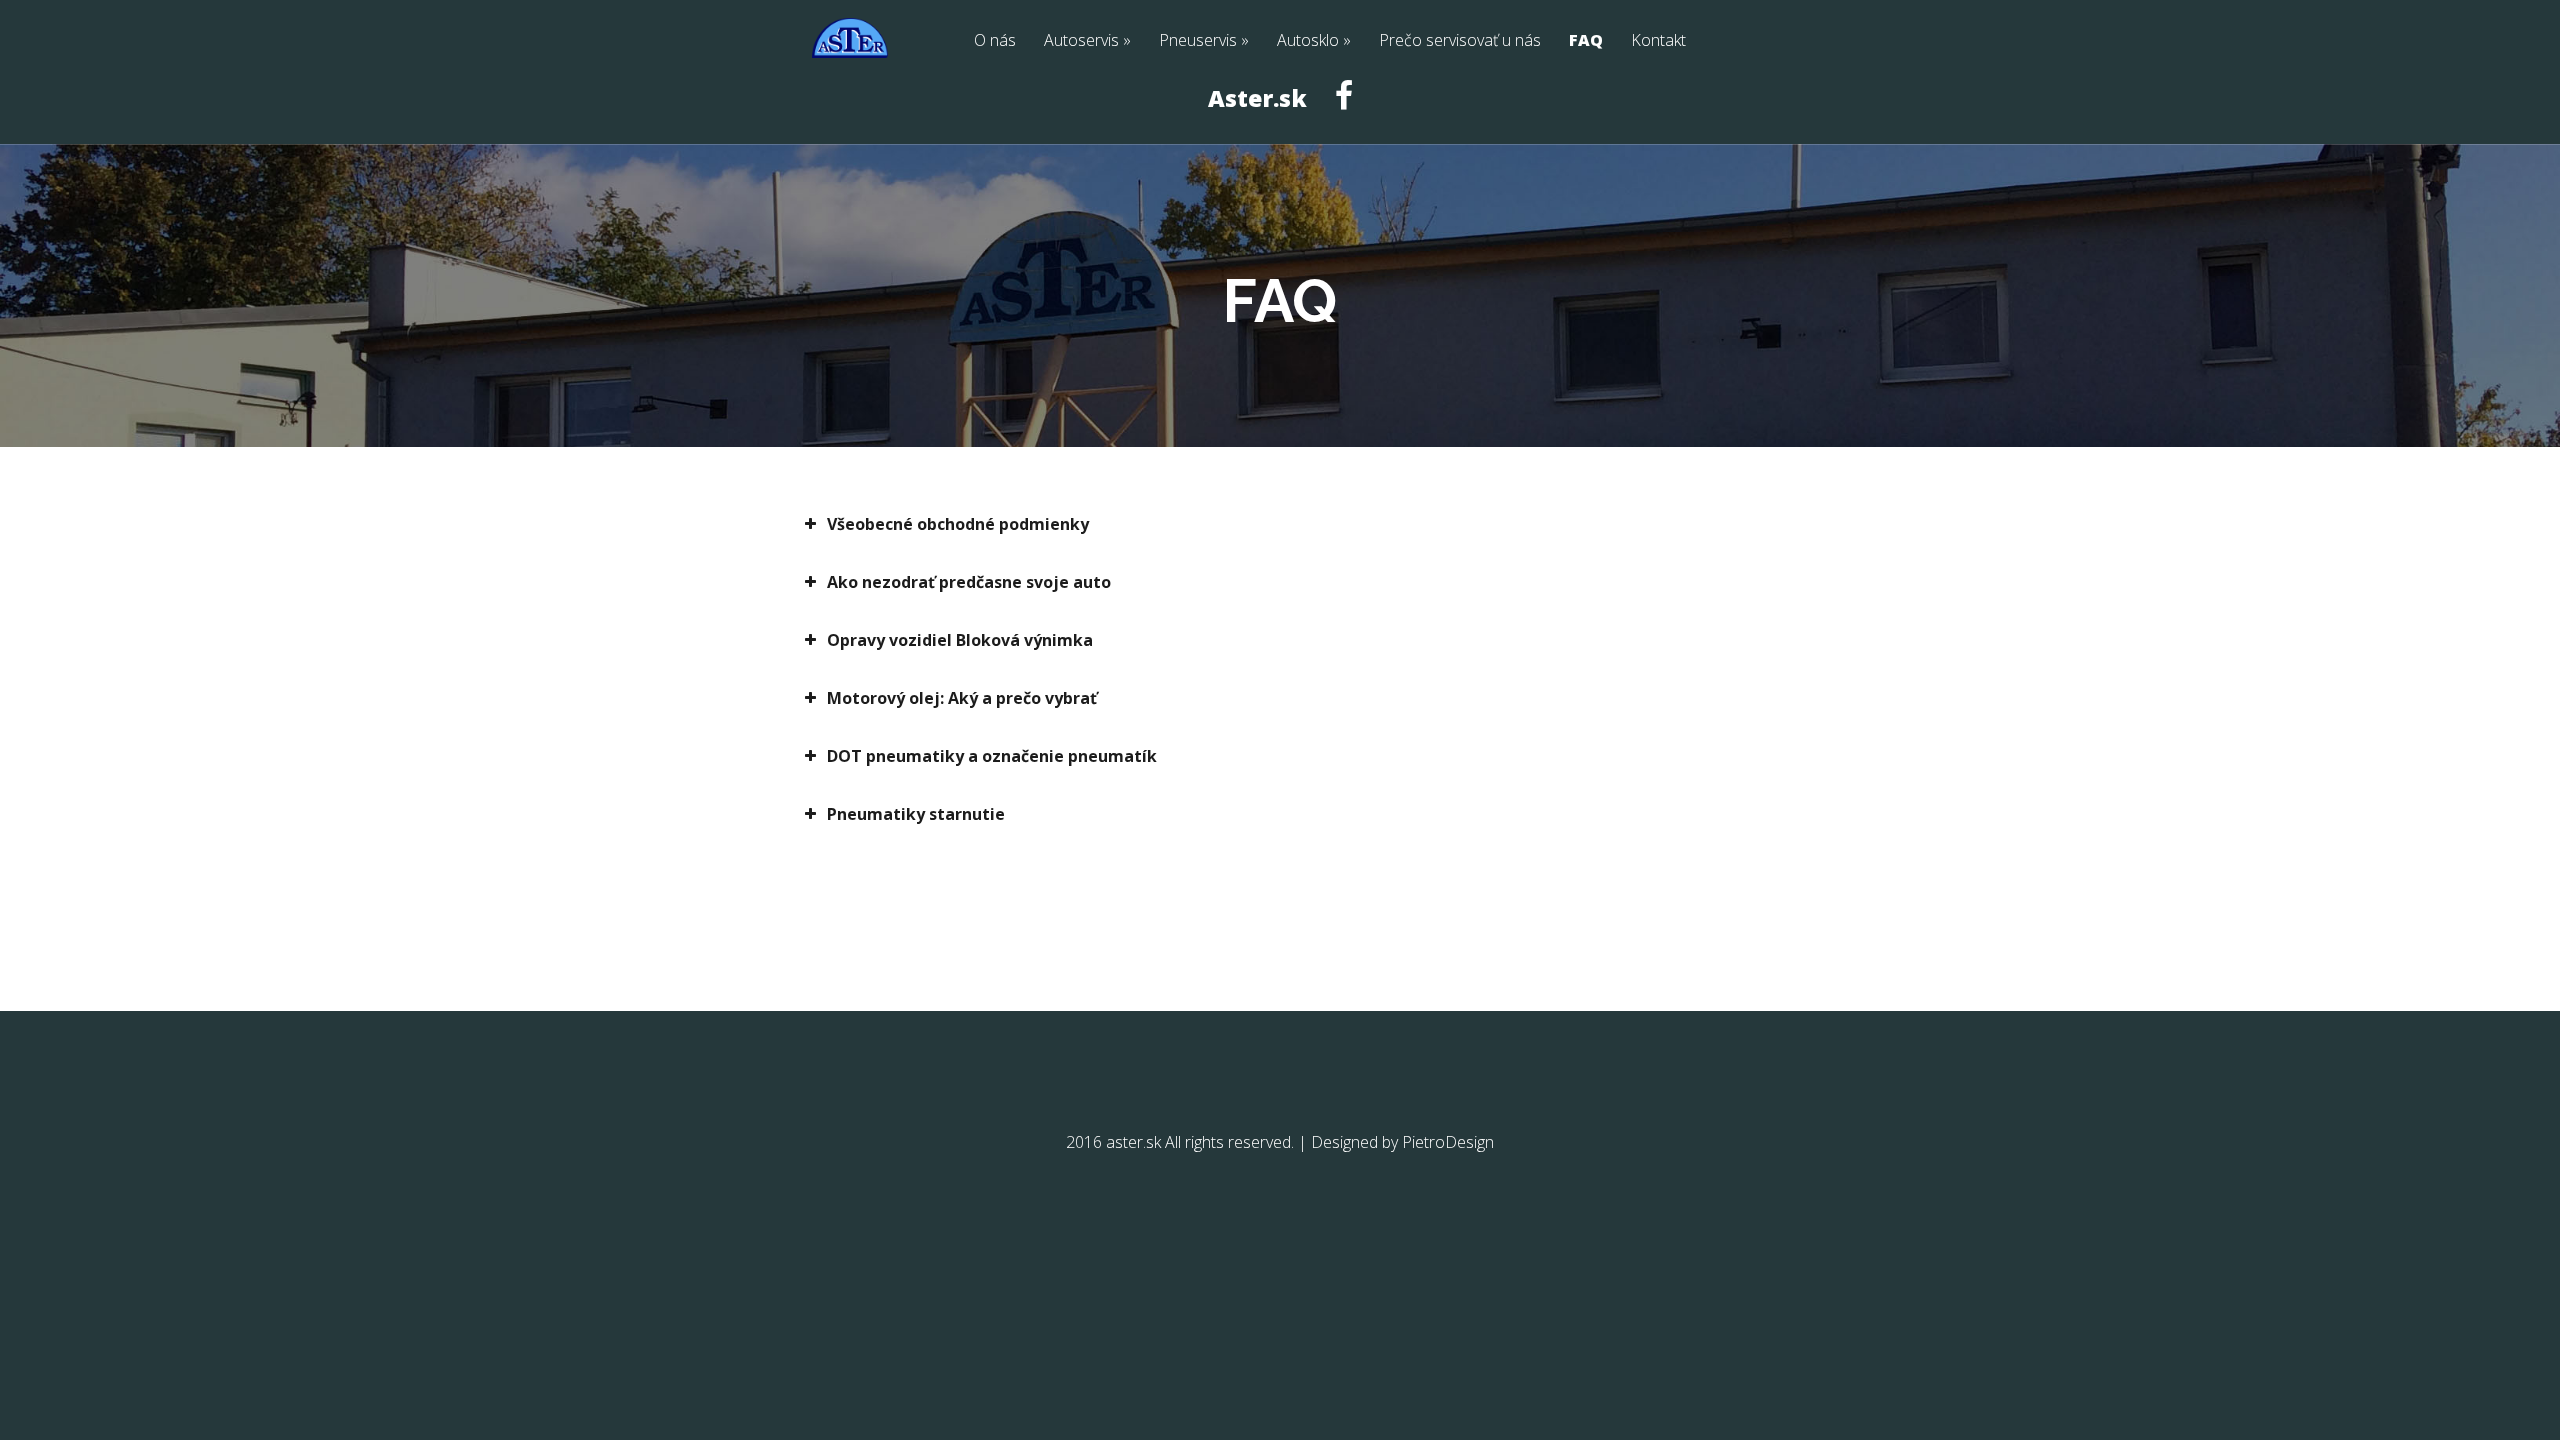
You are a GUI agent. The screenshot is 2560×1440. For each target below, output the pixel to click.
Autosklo (1308, 41)
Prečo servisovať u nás (1460, 41)
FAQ (1586, 41)
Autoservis (1081, 41)
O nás (995, 41)
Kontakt (1658, 41)
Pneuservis (1198, 41)
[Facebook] (1344, 112)
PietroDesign (1448, 1142)
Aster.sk (1257, 100)
